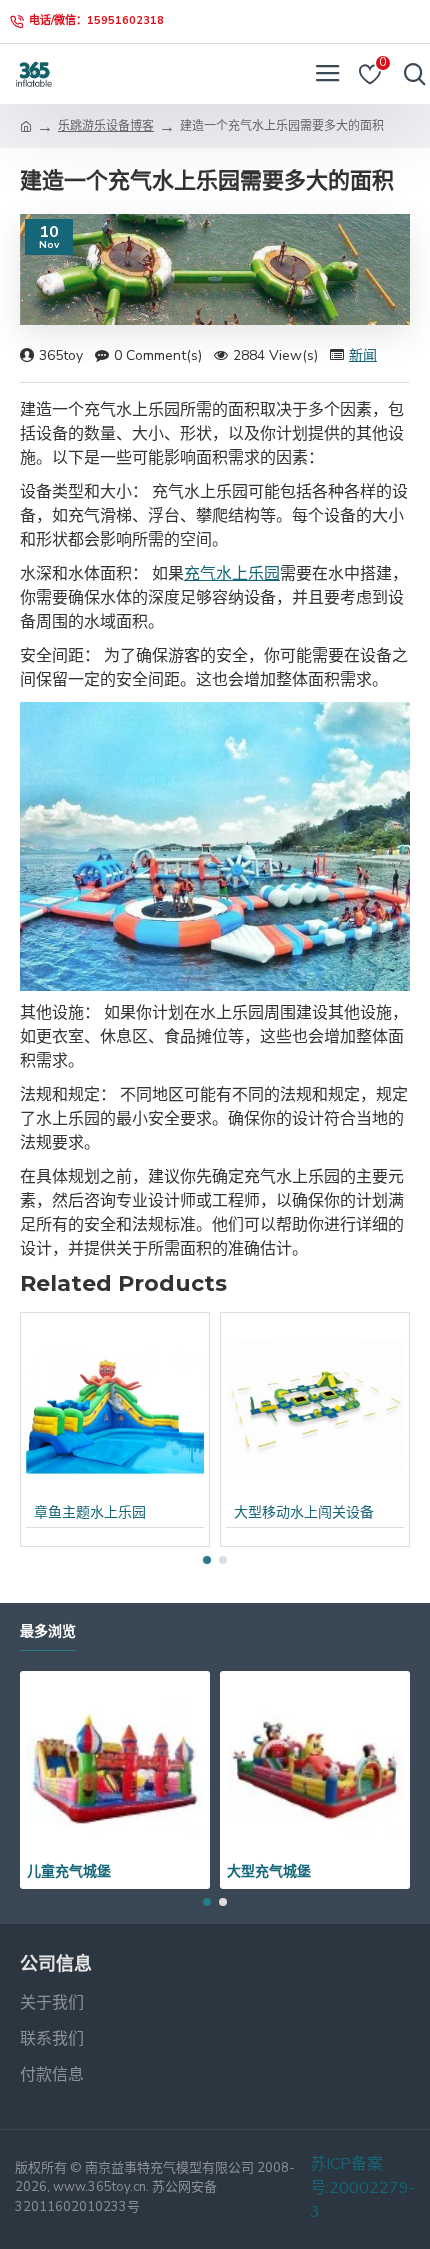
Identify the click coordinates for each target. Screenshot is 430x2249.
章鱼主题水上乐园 (90, 1513)
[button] (207, 1560)
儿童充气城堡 (69, 1871)
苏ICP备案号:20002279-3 (362, 2188)
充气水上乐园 (232, 574)
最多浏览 (48, 1631)
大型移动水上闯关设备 (304, 1513)
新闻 (363, 355)
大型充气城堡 (269, 1871)
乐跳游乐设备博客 (106, 126)
